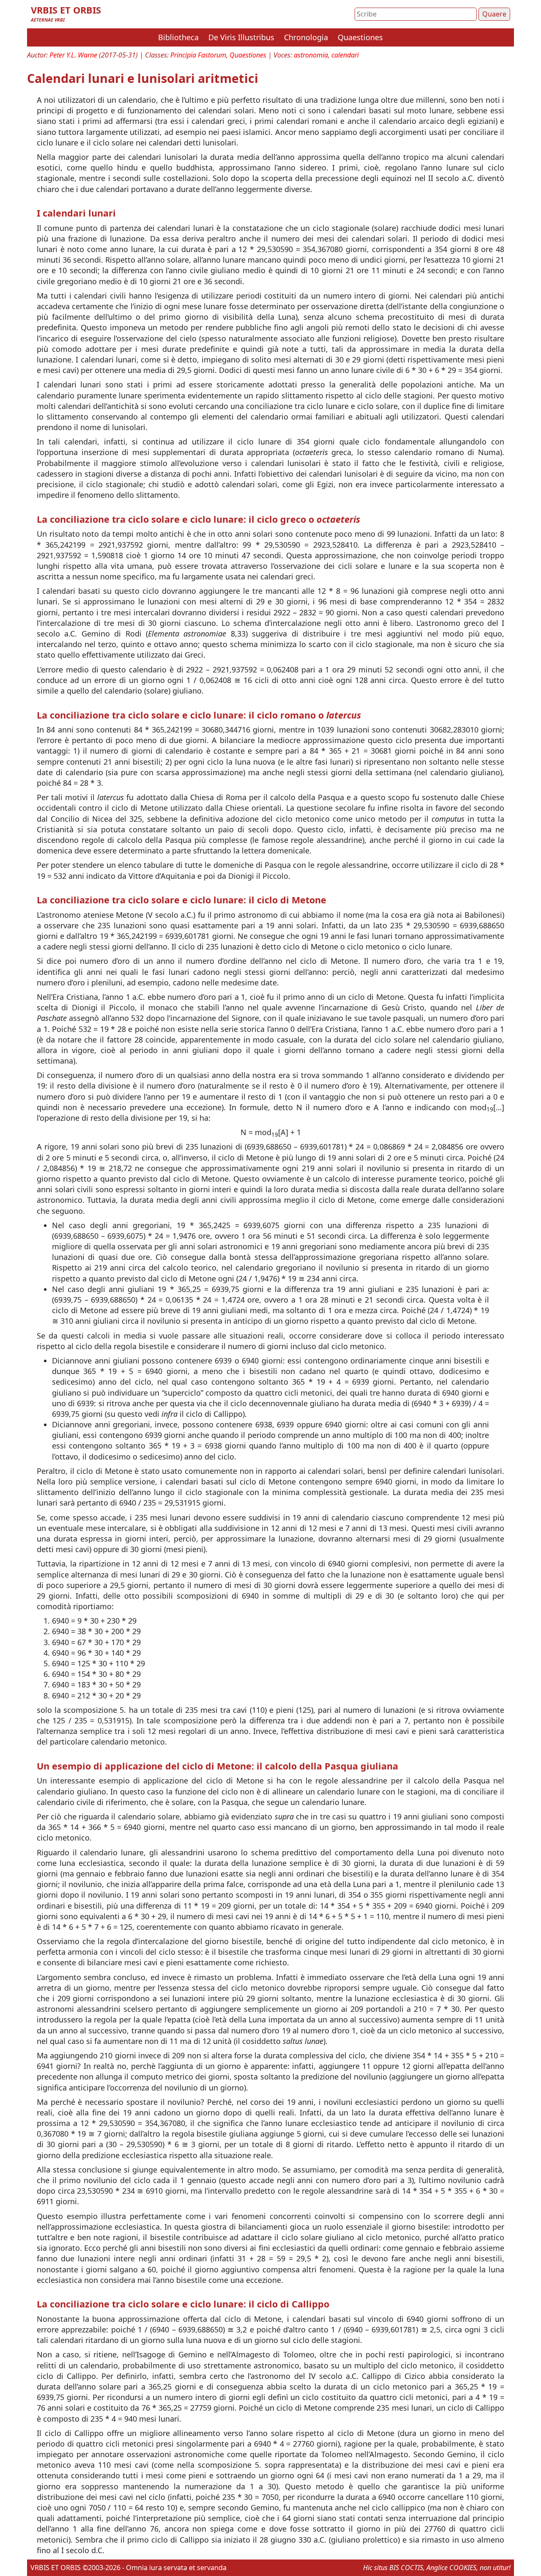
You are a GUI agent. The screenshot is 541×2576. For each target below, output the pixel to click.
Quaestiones (360, 37)
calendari (345, 55)
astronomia (311, 55)
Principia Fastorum (198, 55)
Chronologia (306, 37)
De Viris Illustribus (241, 37)
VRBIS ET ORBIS (66, 10)
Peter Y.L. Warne (73, 55)
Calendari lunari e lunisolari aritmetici (143, 78)
